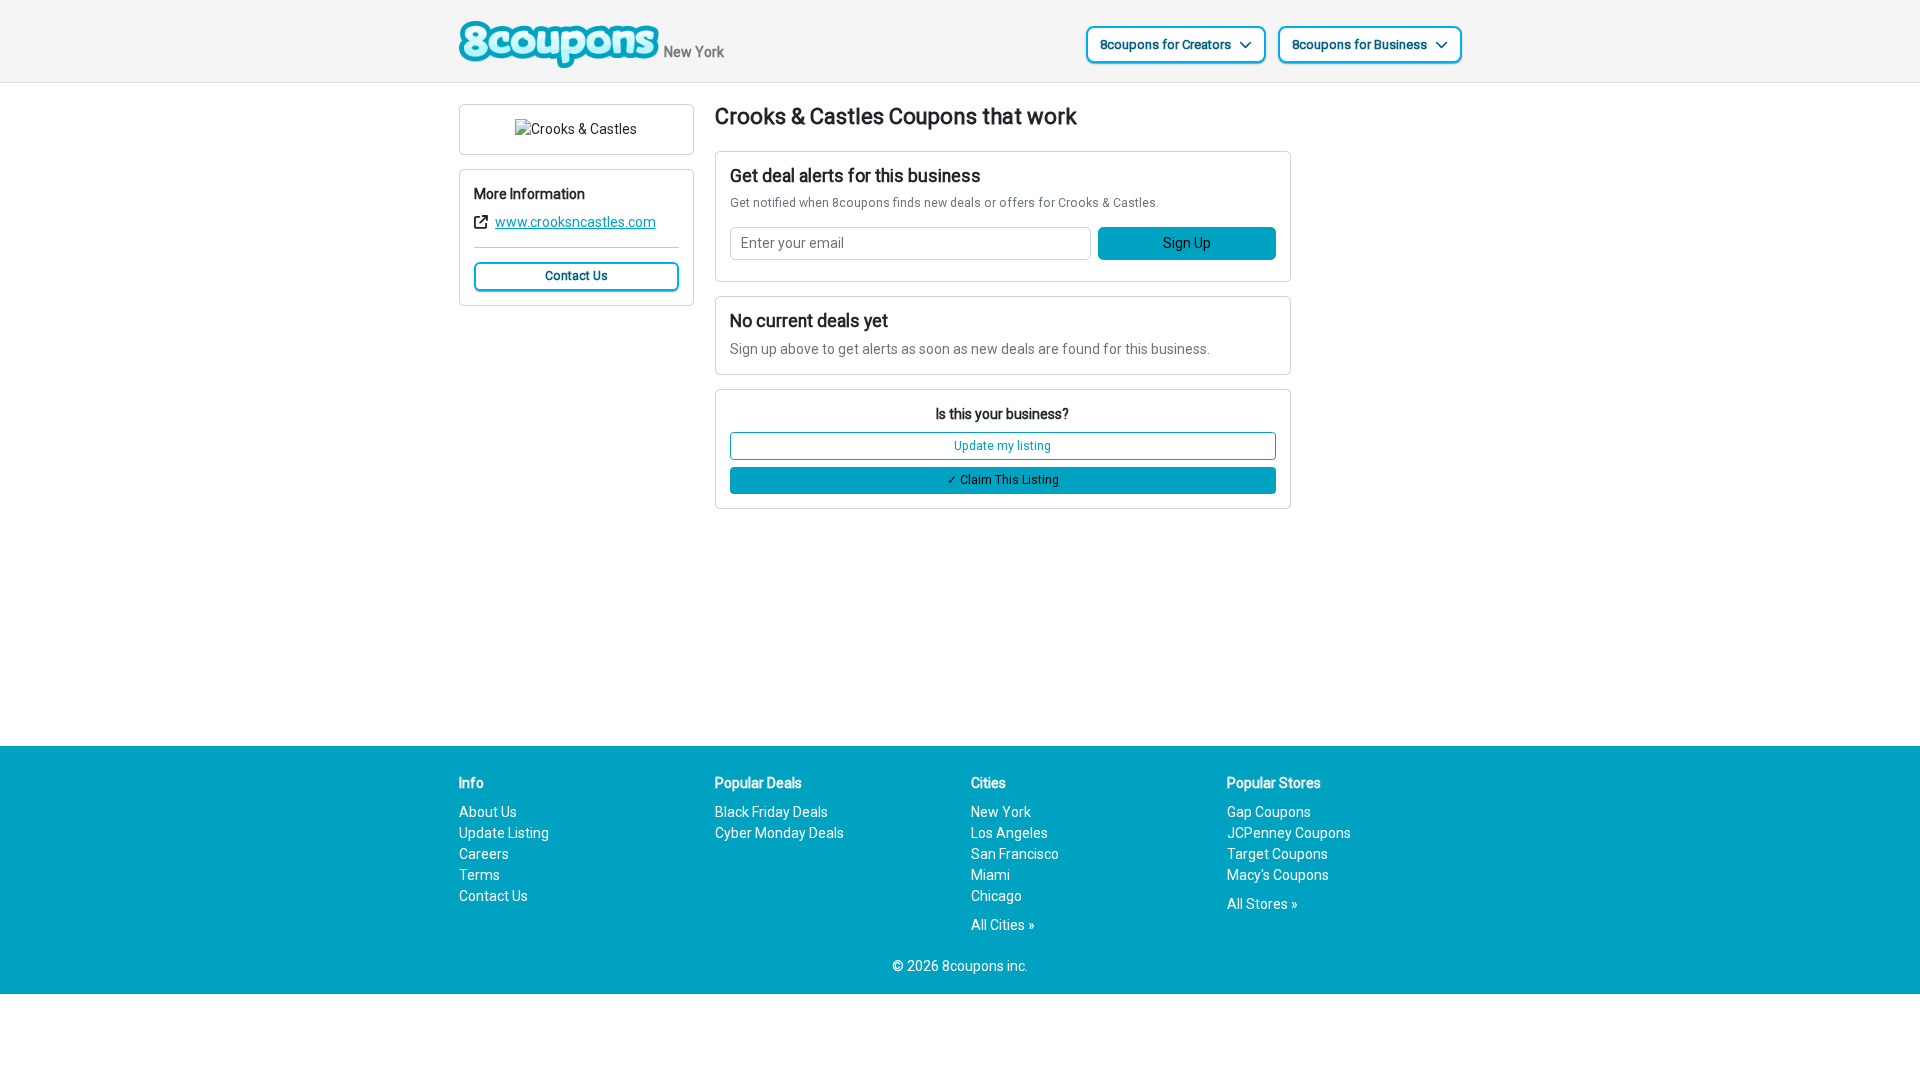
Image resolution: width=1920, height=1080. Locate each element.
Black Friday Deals (771, 812)
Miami (990, 875)
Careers (484, 854)
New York (1001, 812)
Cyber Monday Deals (779, 833)
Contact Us (576, 276)
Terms (479, 875)
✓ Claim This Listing (1003, 480)
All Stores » (1262, 904)
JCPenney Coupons (1289, 833)
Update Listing (504, 833)
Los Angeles (1009, 833)
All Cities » (1003, 925)
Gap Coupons (1269, 812)
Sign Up (1187, 243)
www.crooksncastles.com (575, 222)
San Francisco (1015, 854)
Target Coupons (1277, 854)
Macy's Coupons (1278, 875)
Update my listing (1002, 446)
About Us (488, 812)
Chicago (996, 896)
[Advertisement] (1387, 404)
